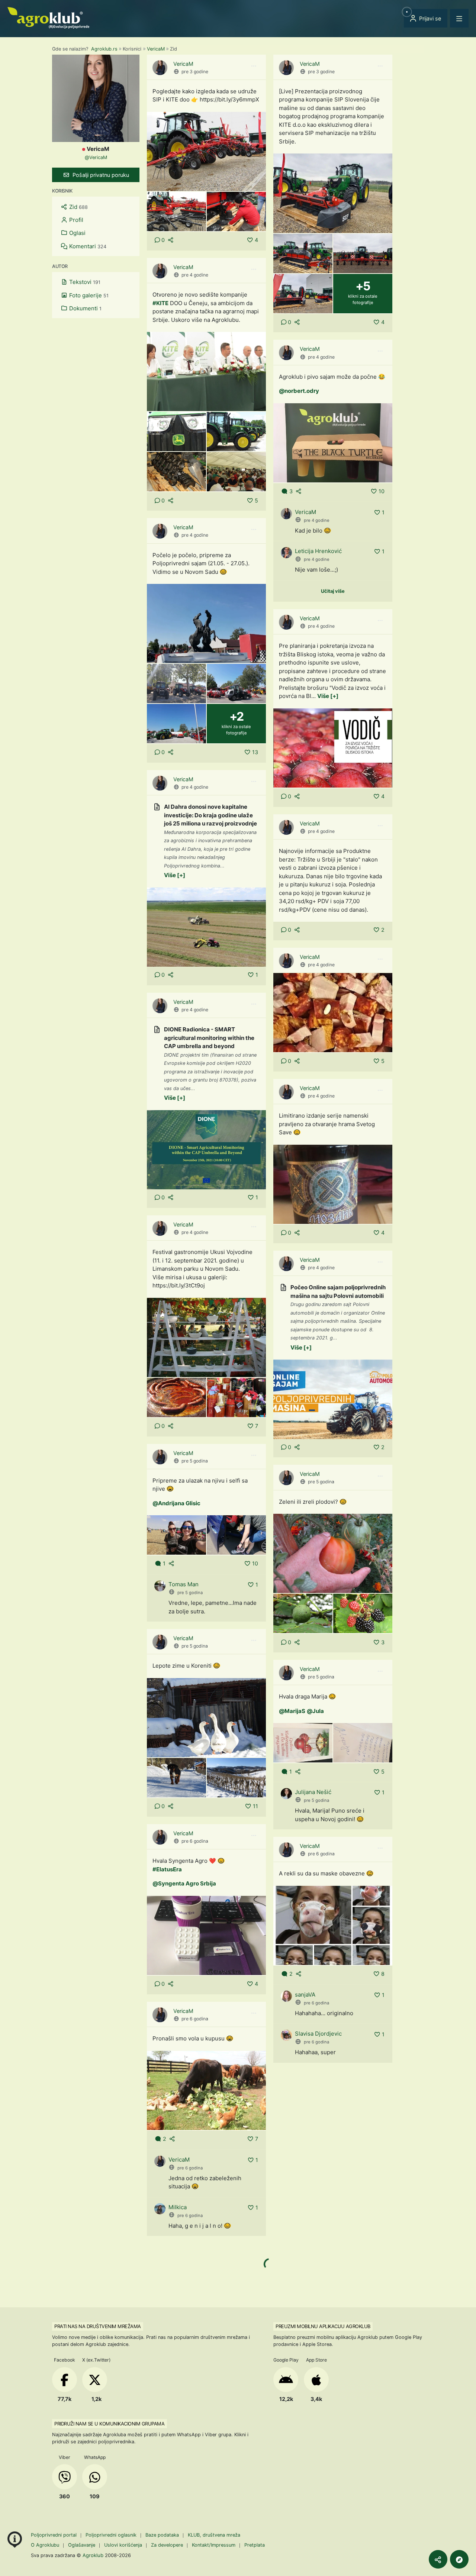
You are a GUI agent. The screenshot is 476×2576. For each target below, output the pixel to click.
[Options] (254, 66)
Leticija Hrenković (318, 551)
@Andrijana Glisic (176, 1503)
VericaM (156, 49)
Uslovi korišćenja (123, 2545)
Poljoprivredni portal (54, 2535)
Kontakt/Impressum (214, 2545)
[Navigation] (459, 18)
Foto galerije (88, 295)
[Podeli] (438, 2559)
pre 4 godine (195, 275)
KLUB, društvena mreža (214, 2535)
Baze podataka (163, 2535)
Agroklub (93, 2555)
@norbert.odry (299, 391)
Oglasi (77, 233)
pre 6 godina (195, 1841)
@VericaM (96, 157)
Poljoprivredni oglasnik (112, 2535)
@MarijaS (292, 1711)
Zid (78, 207)
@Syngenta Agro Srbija (184, 1883)
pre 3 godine (195, 72)
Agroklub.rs (104, 49)
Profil (75, 220)
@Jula (315, 1711)
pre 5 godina (195, 1461)
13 (255, 752)
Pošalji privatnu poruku (100, 175)
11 (255, 1806)
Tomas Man (184, 1584)
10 (382, 491)
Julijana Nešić (313, 1792)
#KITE (160, 303)
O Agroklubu (45, 2545)
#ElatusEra (167, 1869)
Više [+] (328, 696)
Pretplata (255, 2545)
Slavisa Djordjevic (318, 2034)
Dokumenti (85, 308)
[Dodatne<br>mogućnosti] (459, 2559)
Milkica (178, 2207)
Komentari (87, 246)
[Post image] (206, 151)
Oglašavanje (82, 2545)
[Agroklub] (48, 17)
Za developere (167, 2545)
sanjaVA (305, 1995)
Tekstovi (84, 282)
